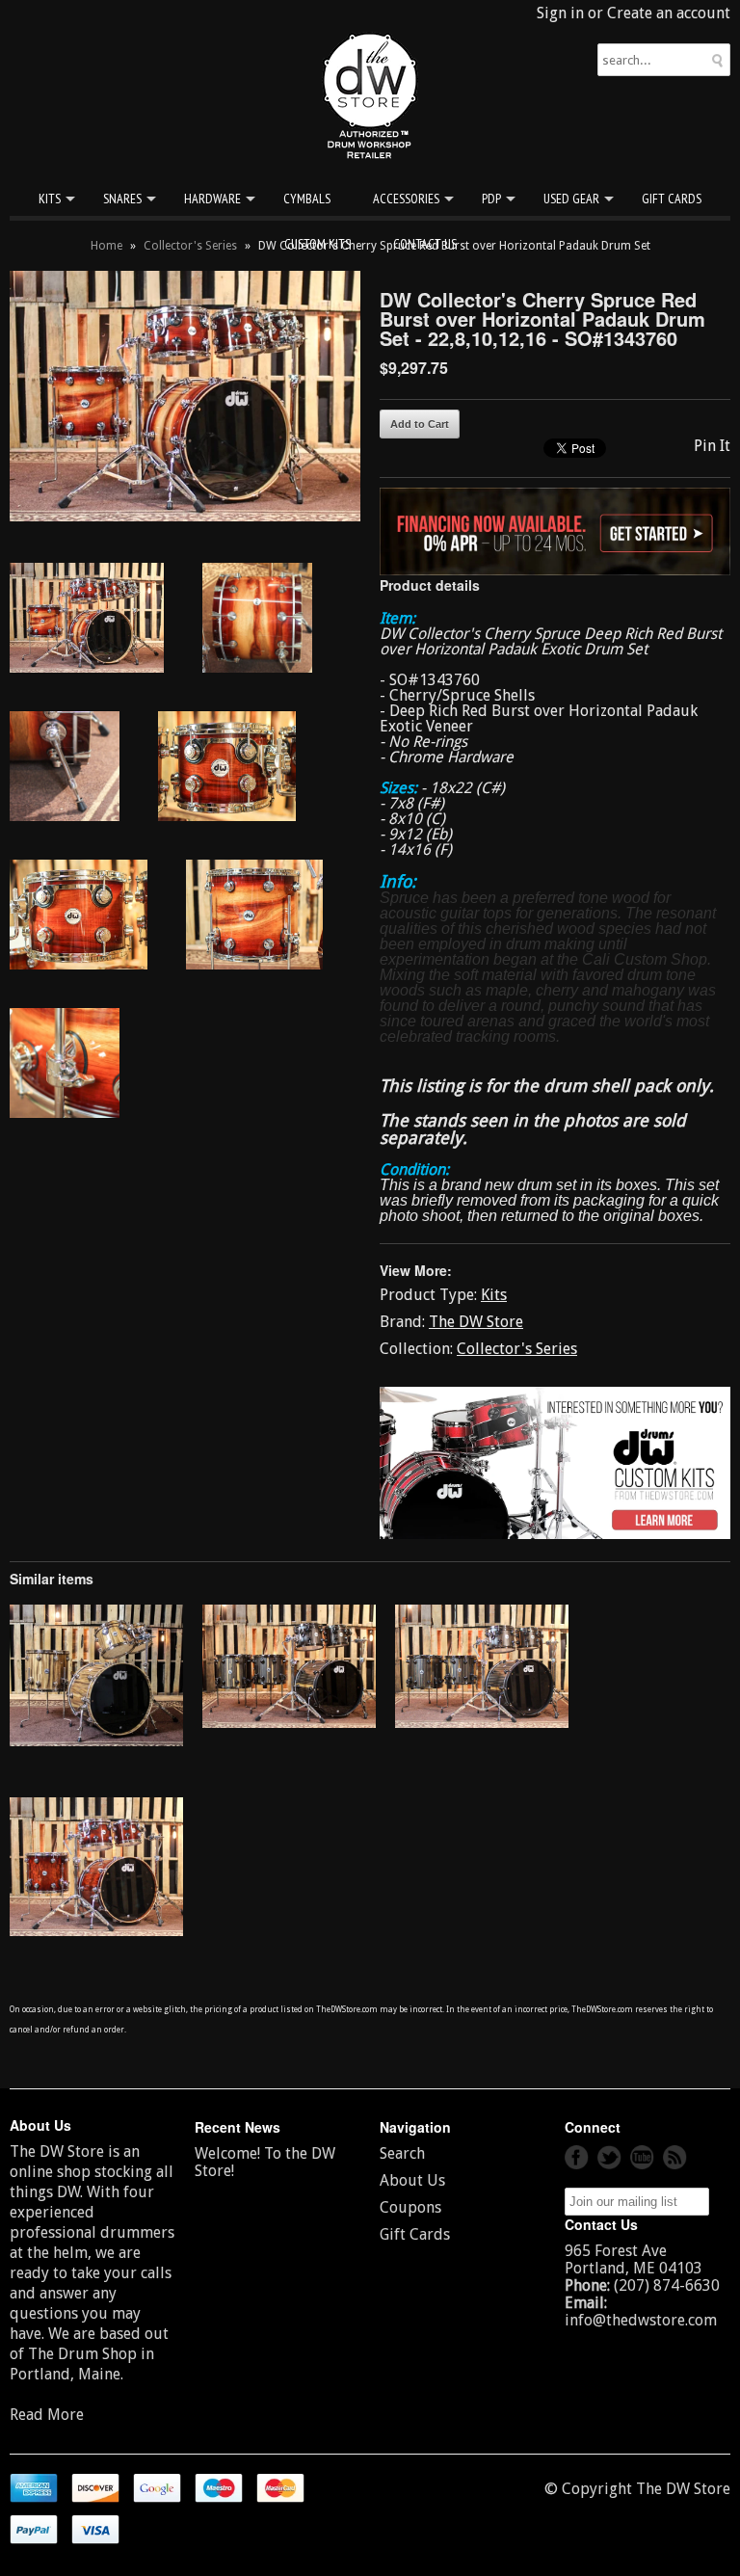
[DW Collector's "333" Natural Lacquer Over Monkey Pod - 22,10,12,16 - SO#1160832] (96, 1741)
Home (106, 246)
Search (402, 2153)
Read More (47, 2415)
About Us (412, 2180)
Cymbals (307, 199)
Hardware (212, 199)
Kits (50, 199)
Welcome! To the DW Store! (265, 2162)
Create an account (669, 13)
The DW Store (476, 1322)
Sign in (560, 13)
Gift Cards (672, 199)
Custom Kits (317, 244)
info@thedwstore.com (641, 2320)
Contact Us (425, 244)
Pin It (712, 446)
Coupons (410, 2207)
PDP (491, 199)
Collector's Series (190, 246)
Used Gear (571, 199)
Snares (122, 199)
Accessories (406, 199)
